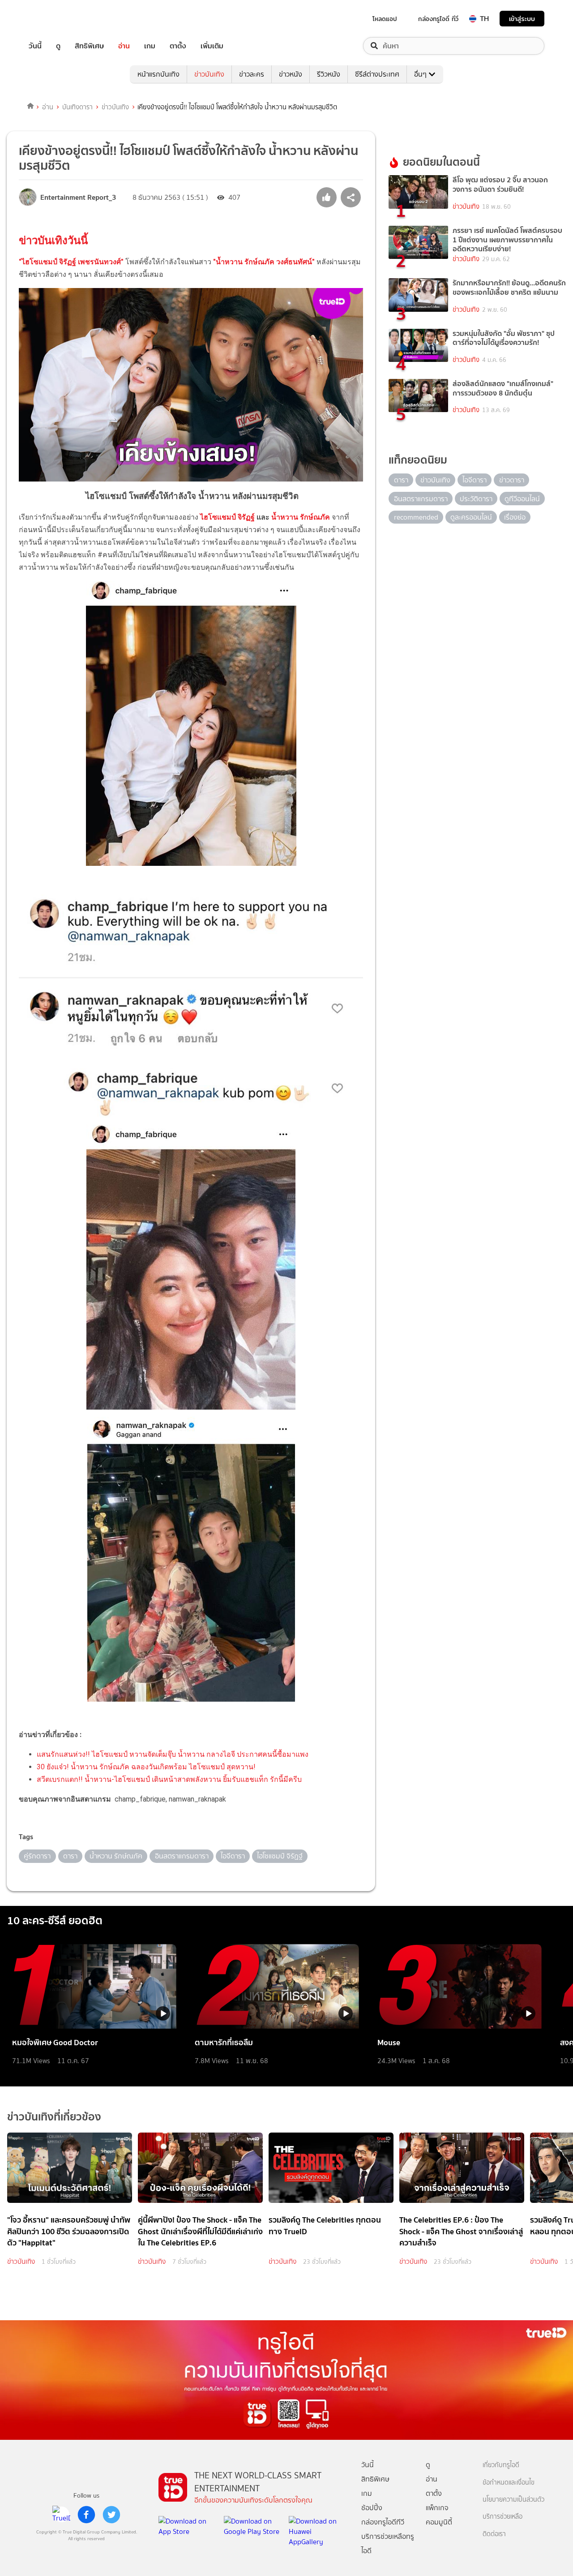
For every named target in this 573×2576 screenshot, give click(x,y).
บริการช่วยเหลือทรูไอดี (388, 2544)
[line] (61, 2515)
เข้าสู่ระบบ (522, 19)
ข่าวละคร (252, 74)
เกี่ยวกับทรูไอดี (501, 2465)
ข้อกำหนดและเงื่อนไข (509, 2483)
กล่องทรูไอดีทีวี (383, 2522)
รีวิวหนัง (329, 74)
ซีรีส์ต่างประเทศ (377, 74)
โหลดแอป (385, 19)
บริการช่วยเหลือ (502, 2517)
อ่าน (124, 46)
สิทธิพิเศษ (89, 46)
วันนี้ (35, 46)
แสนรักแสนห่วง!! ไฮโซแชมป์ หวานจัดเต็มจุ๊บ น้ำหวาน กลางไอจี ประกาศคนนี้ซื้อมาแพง (173, 1754)
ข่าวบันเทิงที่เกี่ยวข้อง (54, 2117)
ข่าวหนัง (291, 74)
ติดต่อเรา (494, 2534)
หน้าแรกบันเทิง (158, 74)
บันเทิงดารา (77, 107)
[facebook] (86, 2515)
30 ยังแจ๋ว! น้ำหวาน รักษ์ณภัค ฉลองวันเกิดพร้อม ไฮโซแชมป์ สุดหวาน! (146, 1767)
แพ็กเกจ (437, 2508)
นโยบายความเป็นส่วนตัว (513, 2500)
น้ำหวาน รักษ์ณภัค (301, 517)
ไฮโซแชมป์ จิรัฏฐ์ (227, 517)
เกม (150, 46)
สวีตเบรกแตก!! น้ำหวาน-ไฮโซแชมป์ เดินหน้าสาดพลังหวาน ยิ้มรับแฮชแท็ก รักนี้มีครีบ (169, 1779)
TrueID (56, 19)
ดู (58, 46)
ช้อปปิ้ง (372, 2508)
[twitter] (111, 2515)
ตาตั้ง (178, 46)
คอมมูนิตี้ (439, 2522)
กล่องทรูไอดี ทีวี (438, 19)
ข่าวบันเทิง (209, 74)
